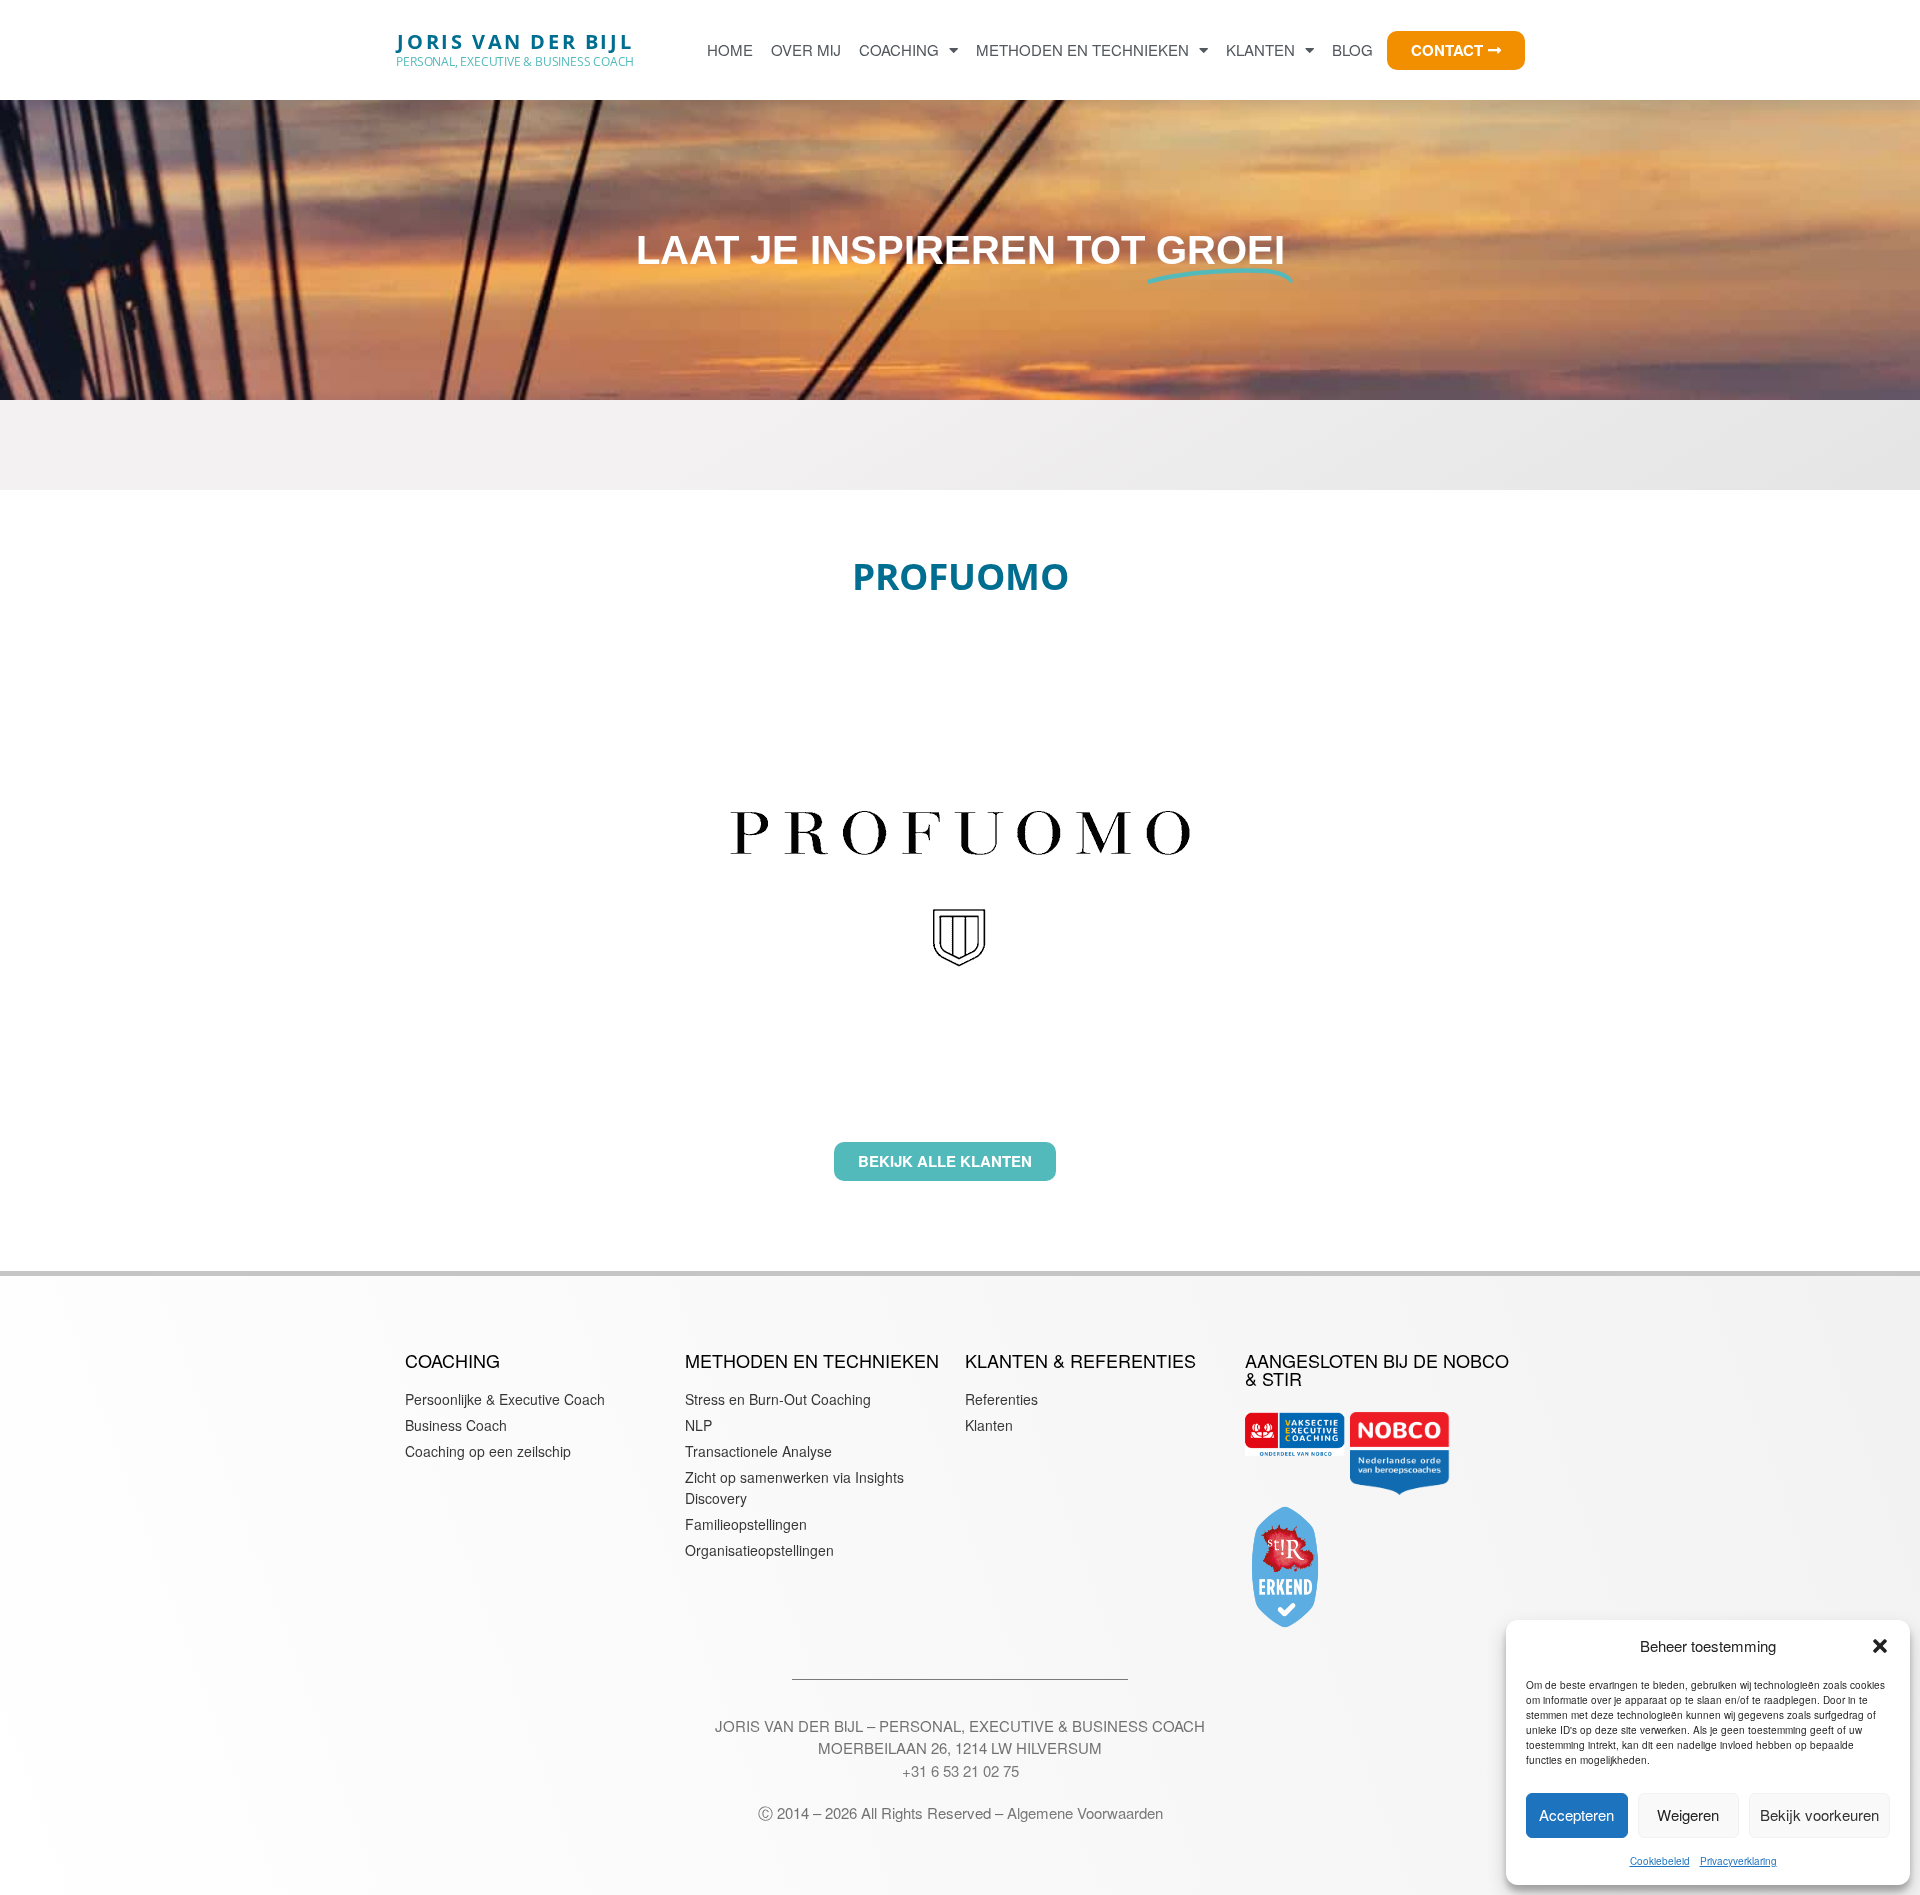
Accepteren (1576, 1814)
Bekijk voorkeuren (1819, 1814)
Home (730, 49)
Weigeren (1688, 1814)
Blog (1352, 49)
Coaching (899, 49)
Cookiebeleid (1660, 1861)
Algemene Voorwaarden (1085, 1812)
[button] (1880, 1646)
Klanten (1260, 49)
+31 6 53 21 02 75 (960, 1770)
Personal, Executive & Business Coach (515, 61)
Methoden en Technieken (1082, 49)
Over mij (806, 49)
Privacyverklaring (1738, 1861)
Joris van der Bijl (515, 41)
